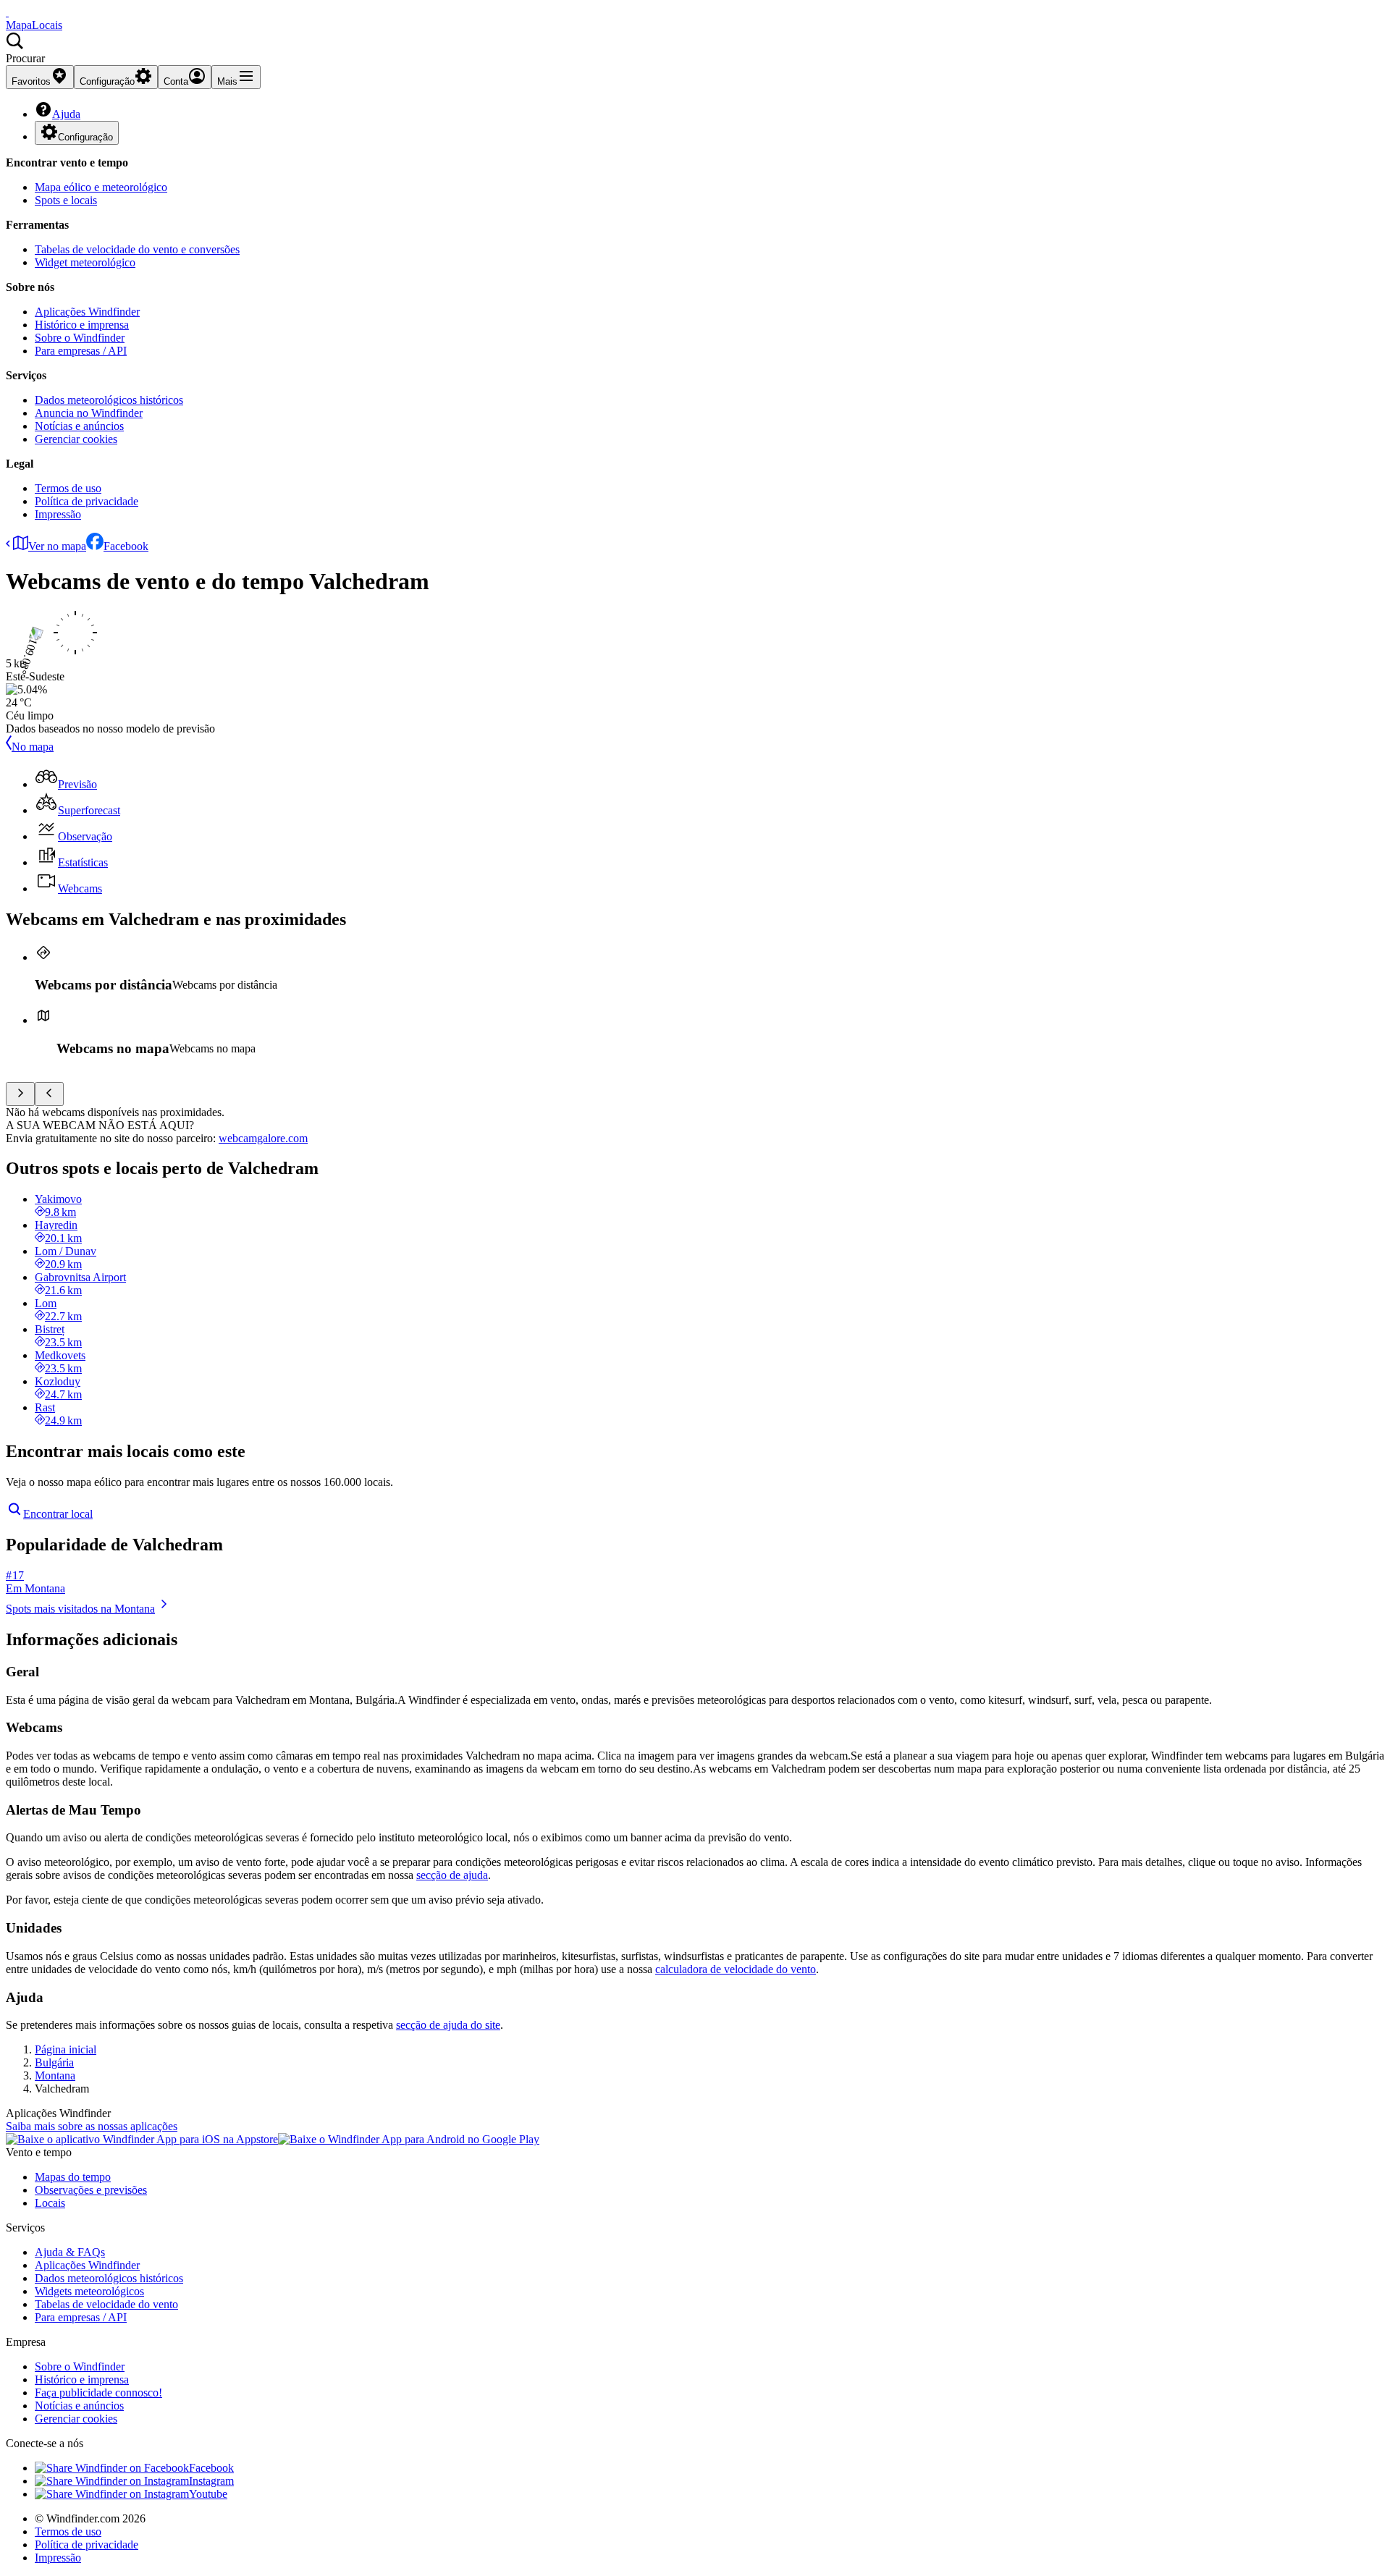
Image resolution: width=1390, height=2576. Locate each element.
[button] (695, 48)
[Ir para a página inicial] (7, 12)
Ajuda (66, 114)
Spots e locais (66, 200)
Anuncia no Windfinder (89, 413)
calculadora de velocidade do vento (736, 1969)
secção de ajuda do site (448, 2025)
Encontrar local (58, 1514)
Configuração (85, 137)
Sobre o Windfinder (80, 338)
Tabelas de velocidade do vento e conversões (137, 249)
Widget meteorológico (85, 262)
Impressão (58, 514)
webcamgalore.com (263, 1138)
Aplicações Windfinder (87, 312)
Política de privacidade (87, 501)
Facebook (126, 546)
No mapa (33, 747)
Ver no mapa (57, 546)
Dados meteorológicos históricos (109, 400)
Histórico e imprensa (82, 325)
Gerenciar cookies (76, 439)
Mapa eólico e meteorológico (101, 187)
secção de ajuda (452, 1875)
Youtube (208, 2494)
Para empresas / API (81, 351)
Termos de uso (68, 488)
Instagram (211, 2481)
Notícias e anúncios (79, 426)
